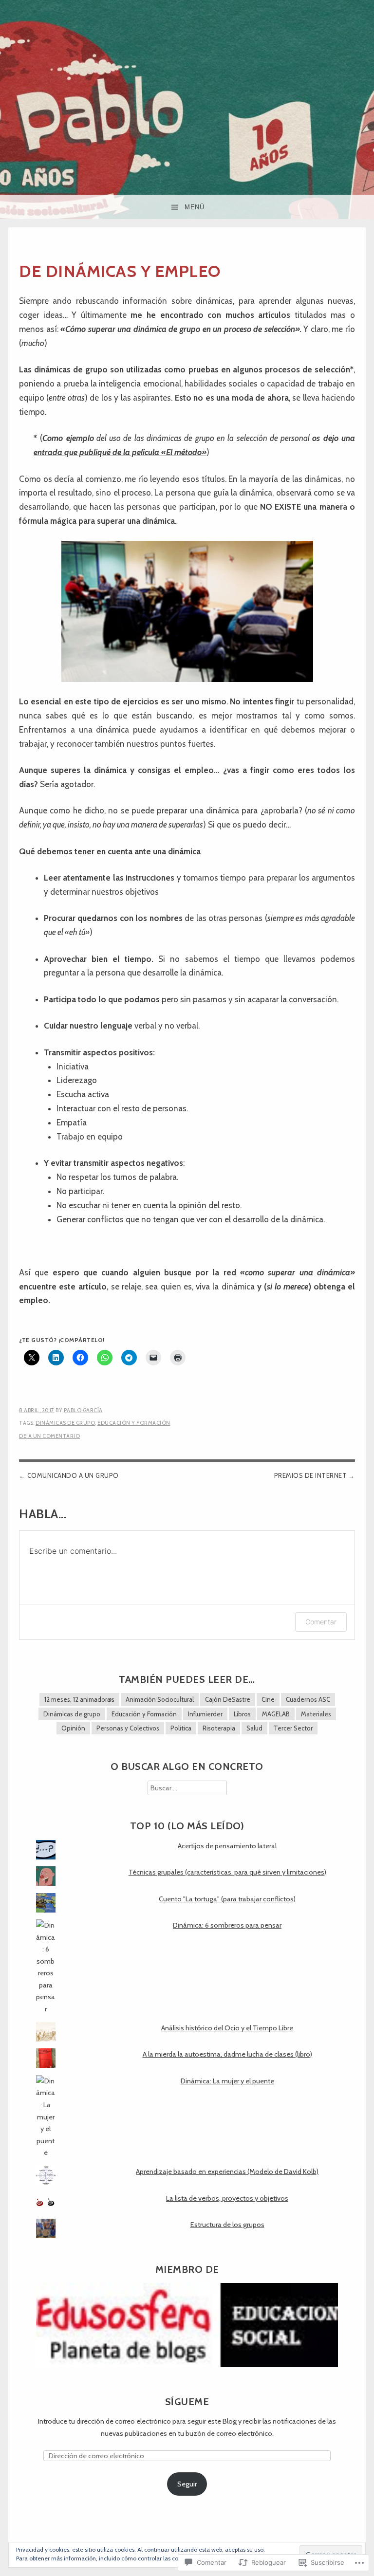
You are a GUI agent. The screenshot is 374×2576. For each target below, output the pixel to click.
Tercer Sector (293, 1728)
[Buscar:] (187, 1788)
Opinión (73, 1728)
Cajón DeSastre (228, 1699)
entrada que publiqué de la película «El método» (120, 452)
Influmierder (205, 1714)
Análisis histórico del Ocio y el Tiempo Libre (227, 2028)
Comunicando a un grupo (73, 1475)
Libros (242, 1714)
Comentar (321, 1622)
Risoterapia (219, 1728)
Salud (254, 1728)
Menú (194, 207)
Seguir (187, 2484)
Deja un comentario (49, 1436)
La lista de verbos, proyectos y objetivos (227, 2198)
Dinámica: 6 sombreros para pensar (227, 1925)
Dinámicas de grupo (65, 1423)
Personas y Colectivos (128, 1728)
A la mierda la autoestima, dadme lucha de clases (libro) (227, 2054)
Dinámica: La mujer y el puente (227, 2081)
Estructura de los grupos (227, 2225)
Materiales (316, 1714)
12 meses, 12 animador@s (79, 1699)
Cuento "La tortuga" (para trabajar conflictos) (227, 1899)
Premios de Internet (311, 1475)
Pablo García (83, 1410)
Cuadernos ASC (308, 1699)
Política (181, 1728)
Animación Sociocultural (160, 1699)
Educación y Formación (134, 1423)
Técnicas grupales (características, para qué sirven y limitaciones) (227, 1872)
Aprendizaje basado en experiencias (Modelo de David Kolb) (227, 2171)
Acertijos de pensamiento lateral (227, 1846)
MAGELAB (276, 1714)
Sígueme (187, 2401)
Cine (268, 1699)
